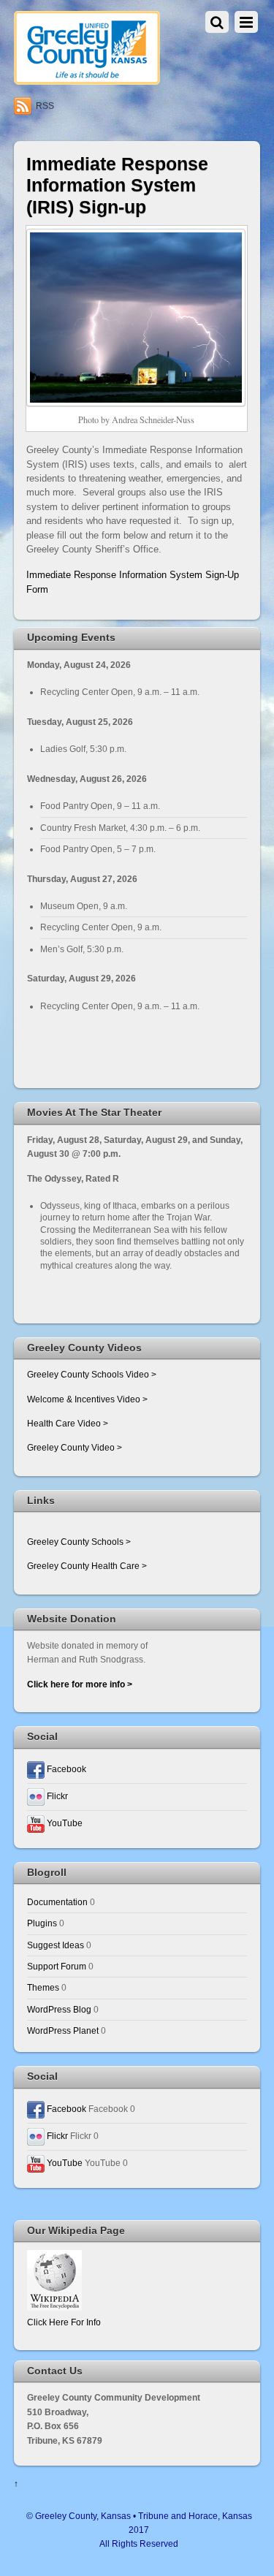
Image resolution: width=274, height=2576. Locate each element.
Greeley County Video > (75, 1447)
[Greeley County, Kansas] (87, 79)
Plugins (42, 1923)
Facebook (65, 1769)
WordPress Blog (59, 2009)
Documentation (57, 1902)
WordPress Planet (63, 2030)
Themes (43, 1987)
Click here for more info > (80, 1684)
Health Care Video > (68, 1423)
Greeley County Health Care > (87, 1566)
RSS (45, 106)
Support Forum (57, 1966)
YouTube (64, 1823)
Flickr (56, 1796)
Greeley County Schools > (79, 1542)
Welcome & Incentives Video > (87, 1399)
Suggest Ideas (56, 1945)
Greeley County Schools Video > (92, 1374)
